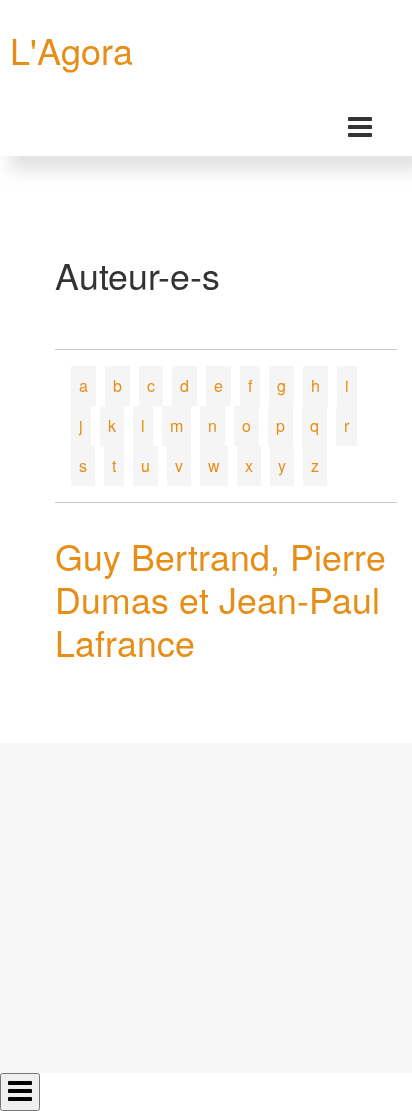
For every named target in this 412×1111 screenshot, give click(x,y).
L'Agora (71, 49)
